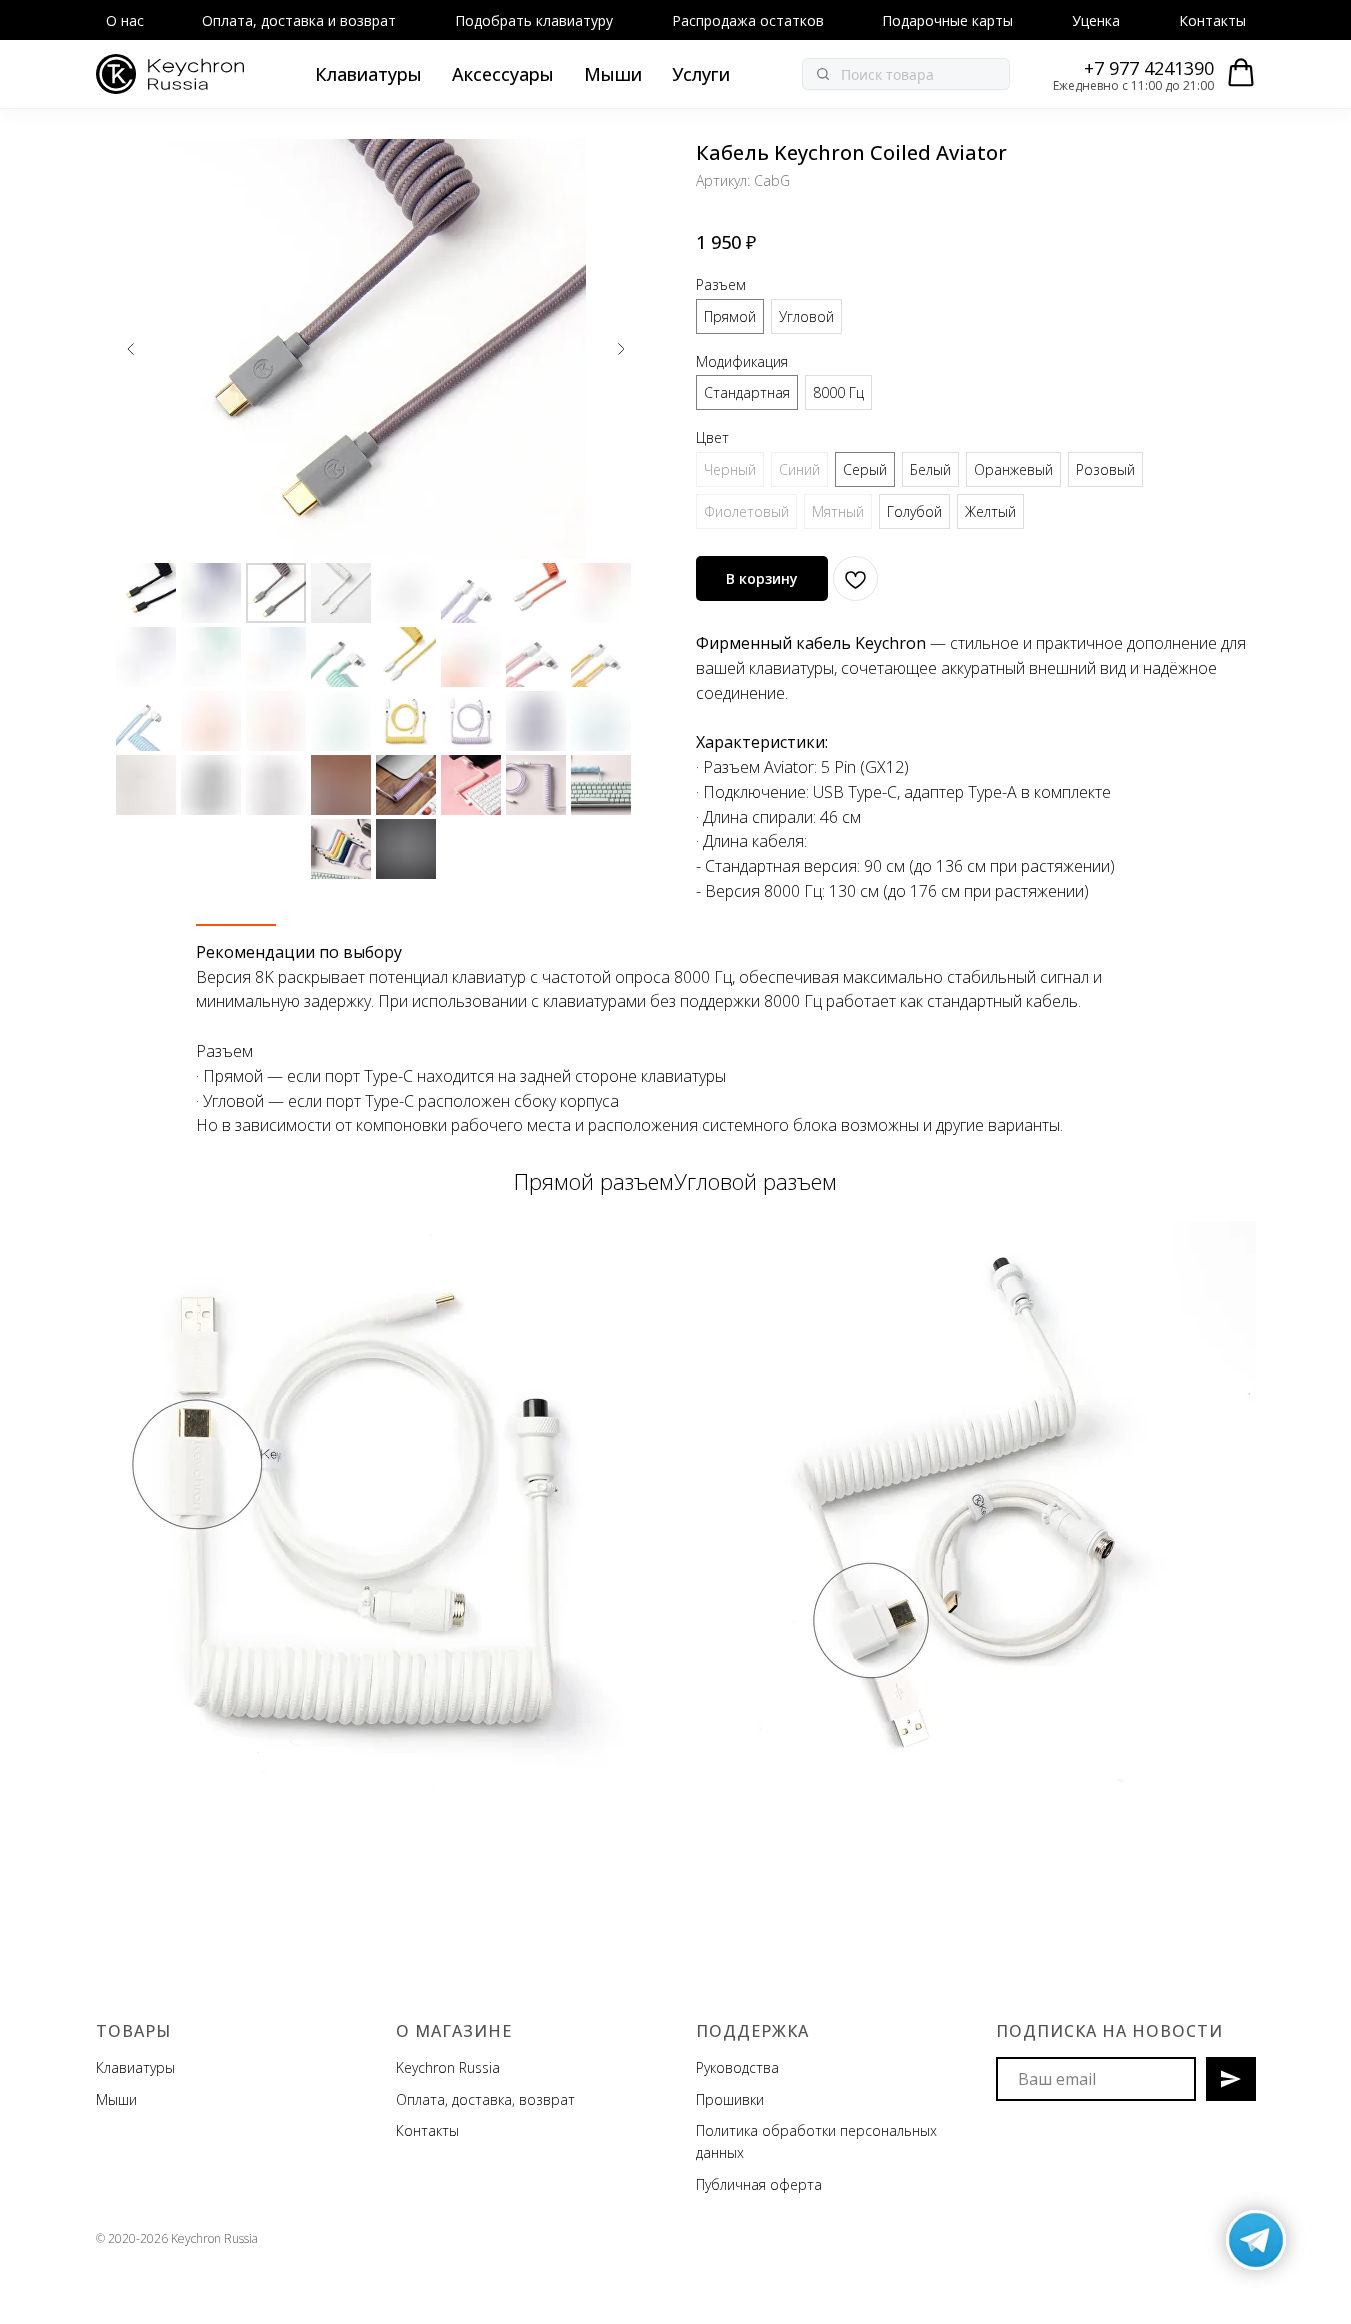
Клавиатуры (368, 74)
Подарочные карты (947, 20)
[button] (1241, 73)
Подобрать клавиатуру (534, 20)
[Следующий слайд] (621, 349)
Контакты (1212, 20)
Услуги (701, 74)
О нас (125, 20)
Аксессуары (503, 74)
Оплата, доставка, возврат (485, 2099)
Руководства (737, 2067)
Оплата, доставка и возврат (299, 20)
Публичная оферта (759, 2184)
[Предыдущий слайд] (131, 349)
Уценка (1096, 20)
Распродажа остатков (748, 20)
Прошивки (730, 2099)
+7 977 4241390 (1149, 68)
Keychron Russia (448, 2067)
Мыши (613, 74)
